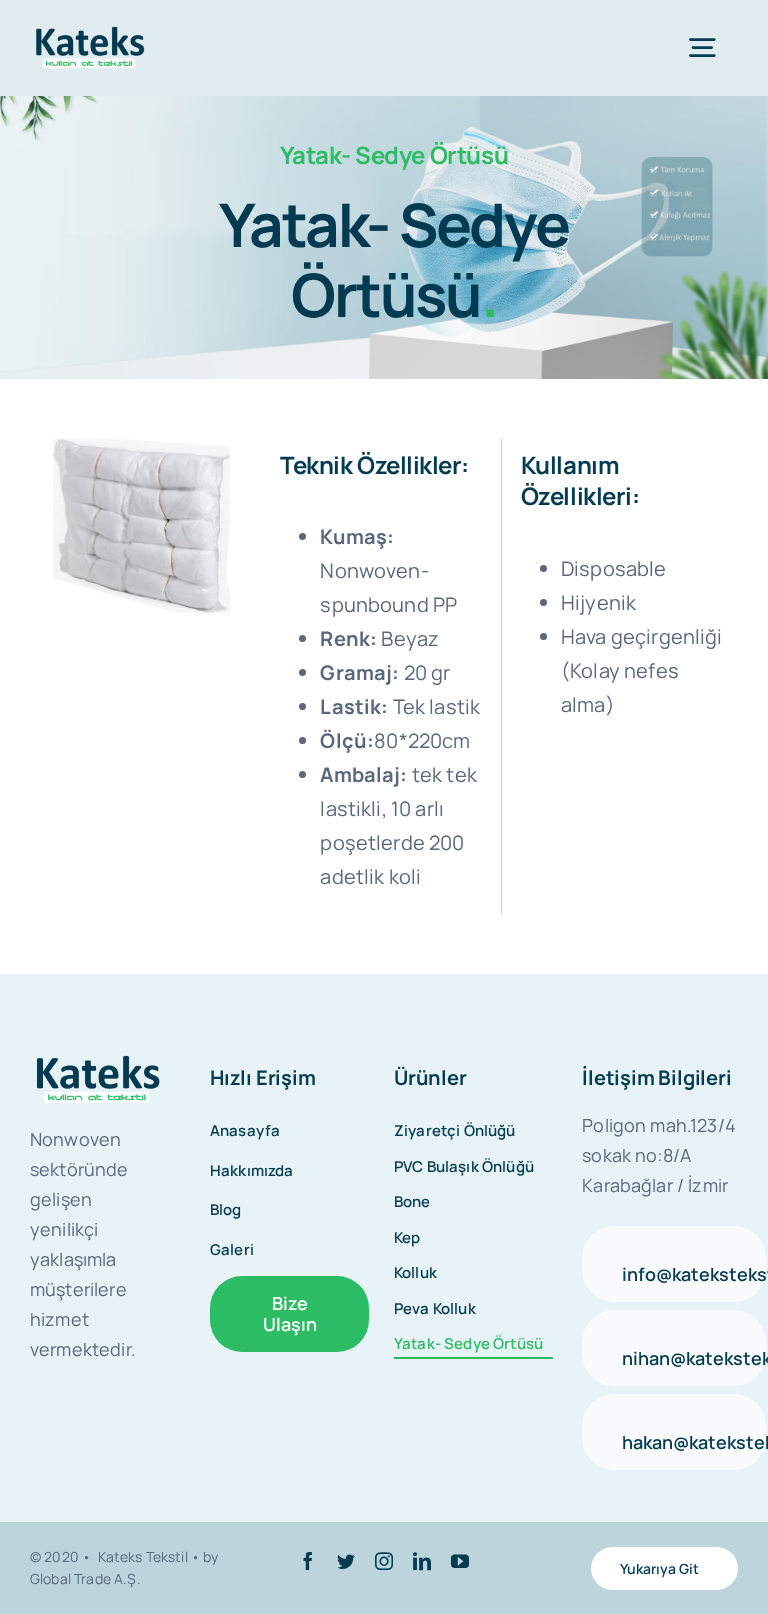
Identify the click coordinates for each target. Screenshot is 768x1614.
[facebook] (308, 1561)
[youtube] (460, 1561)
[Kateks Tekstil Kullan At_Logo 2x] (89, 34)
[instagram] (384, 1561)
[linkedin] (422, 1561)
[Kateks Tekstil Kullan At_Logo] (97, 1063)
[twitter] (346, 1561)
